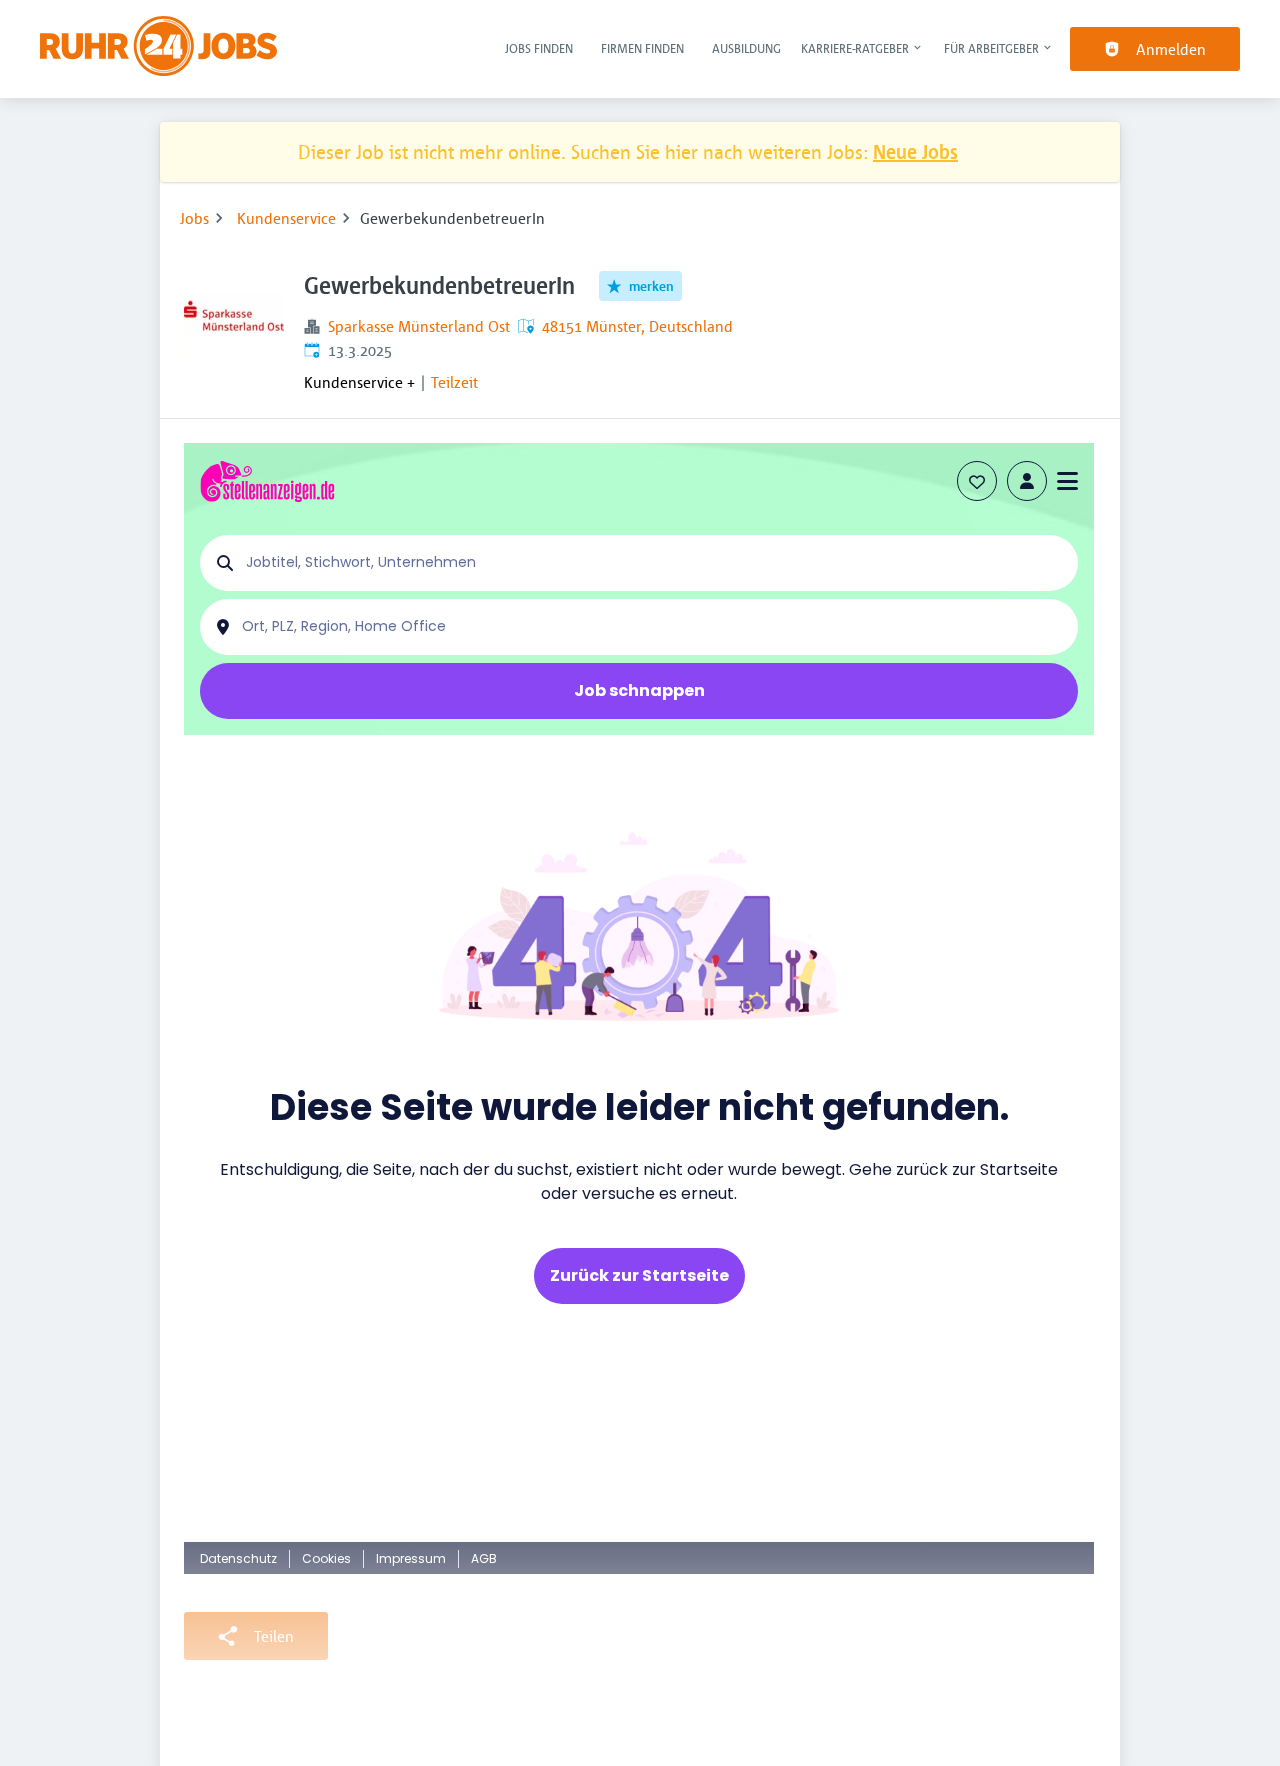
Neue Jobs (915, 151)
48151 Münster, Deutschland (637, 326)
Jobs (194, 218)
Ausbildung (746, 48)
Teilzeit (454, 382)
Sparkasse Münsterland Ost (419, 326)
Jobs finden (539, 48)
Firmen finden (642, 48)
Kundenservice (286, 218)
